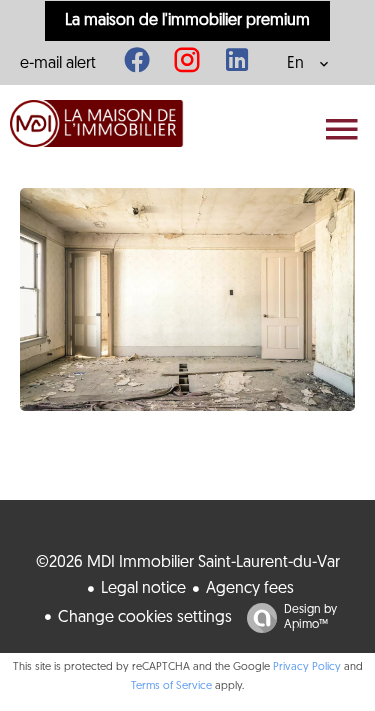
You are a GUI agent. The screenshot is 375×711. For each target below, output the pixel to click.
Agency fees (250, 589)
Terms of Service (171, 686)
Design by (310, 617)
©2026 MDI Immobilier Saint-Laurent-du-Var (188, 563)
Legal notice (143, 589)
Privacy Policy (307, 667)
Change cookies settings (145, 618)
